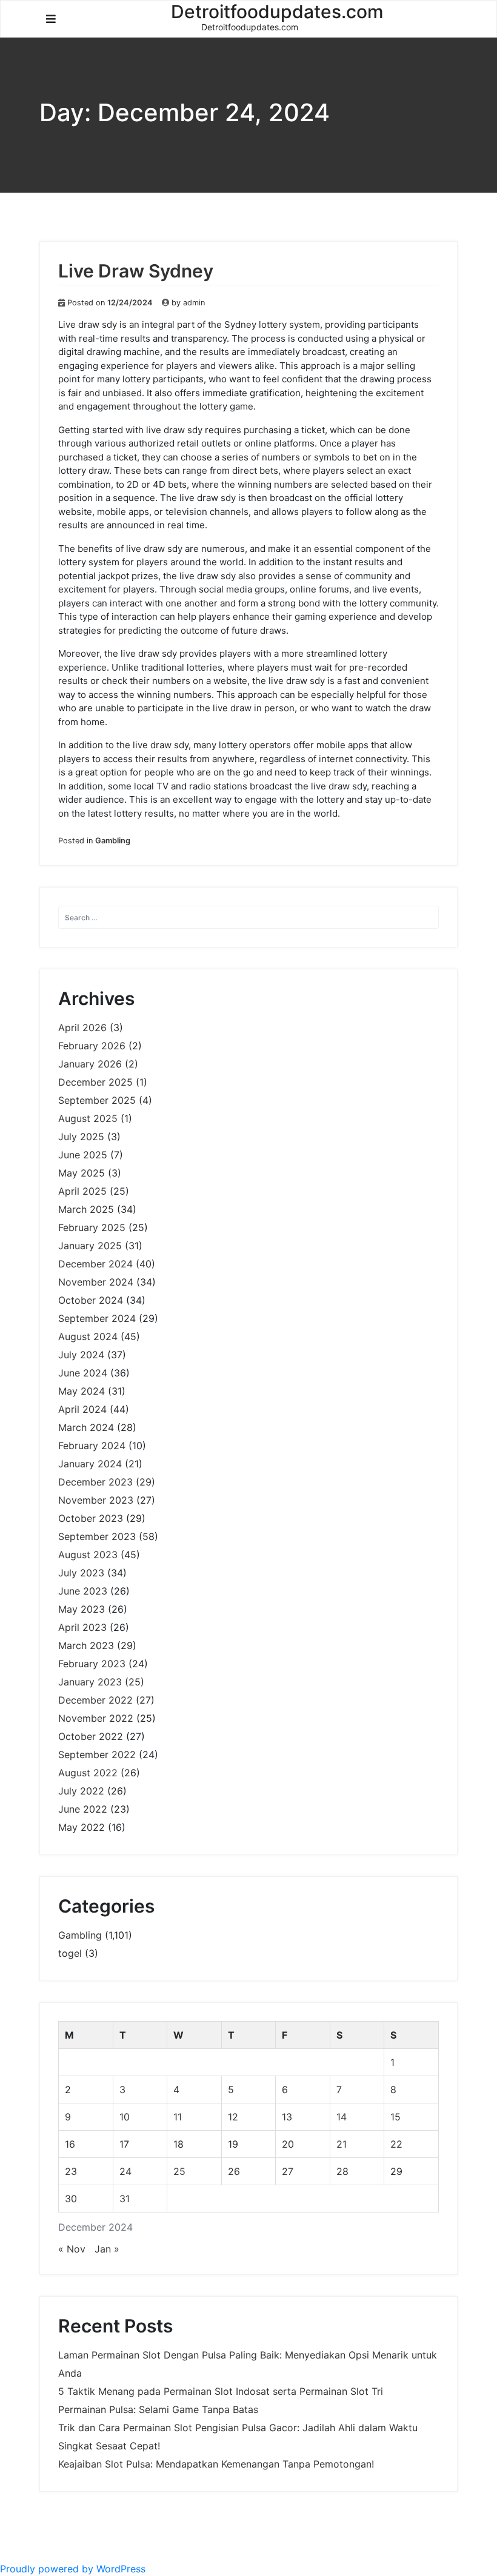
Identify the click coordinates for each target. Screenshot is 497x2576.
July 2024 (81, 1355)
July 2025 (81, 1137)
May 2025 (82, 1173)
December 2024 (95, 1264)
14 (342, 2117)
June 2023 (83, 1591)
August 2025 (88, 1118)
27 (288, 2171)
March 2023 (86, 1645)
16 (70, 2144)
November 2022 (96, 1718)
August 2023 (88, 1555)
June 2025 (83, 1155)
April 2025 (82, 1191)
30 (71, 2199)
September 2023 (97, 1536)
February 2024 (92, 1446)
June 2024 (83, 1373)
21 (342, 2144)
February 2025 (92, 1227)
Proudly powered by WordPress (73, 2569)
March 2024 (86, 1427)
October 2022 (91, 1736)
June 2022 (83, 1809)
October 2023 (91, 1518)
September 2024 (97, 1318)
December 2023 (95, 1482)
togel (70, 1953)
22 (396, 2144)
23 (71, 2171)
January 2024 (90, 1464)
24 (125, 2171)
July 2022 (81, 1791)
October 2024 (91, 1300)
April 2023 (82, 1627)
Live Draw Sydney (136, 271)
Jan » (107, 2249)
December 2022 (95, 1700)
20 (288, 2144)
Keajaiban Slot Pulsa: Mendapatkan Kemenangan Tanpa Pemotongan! (216, 2464)
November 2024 (96, 1282)
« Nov (72, 2249)
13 (287, 2117)
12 (233, 2117)
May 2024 (82, 1391)
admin (194, 303)
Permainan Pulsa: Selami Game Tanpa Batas (158, 2409)
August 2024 (88, 1336)
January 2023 (90, 1682)
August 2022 (88, 1773)
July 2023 (81, 1573)
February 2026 (92, 1046)
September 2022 (97, 1754)
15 (395, 2117)
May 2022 (82, 1827)
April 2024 (82, 1409)
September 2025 (97, 1100)
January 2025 (90, 1246)
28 (342, 2171)
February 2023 (92, 1664)
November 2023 (96, 1500)
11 (178, 2117)
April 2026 (82, 1027)
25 (179, 2171)
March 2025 (86, 1209)
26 (234, 2171)
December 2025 (95, 1082)
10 (125, 2117)
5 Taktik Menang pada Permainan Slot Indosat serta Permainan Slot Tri (221, 2391)
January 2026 (90, 1064)
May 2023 (82, 1609)
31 (125, 2199)
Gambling (113, 841)
